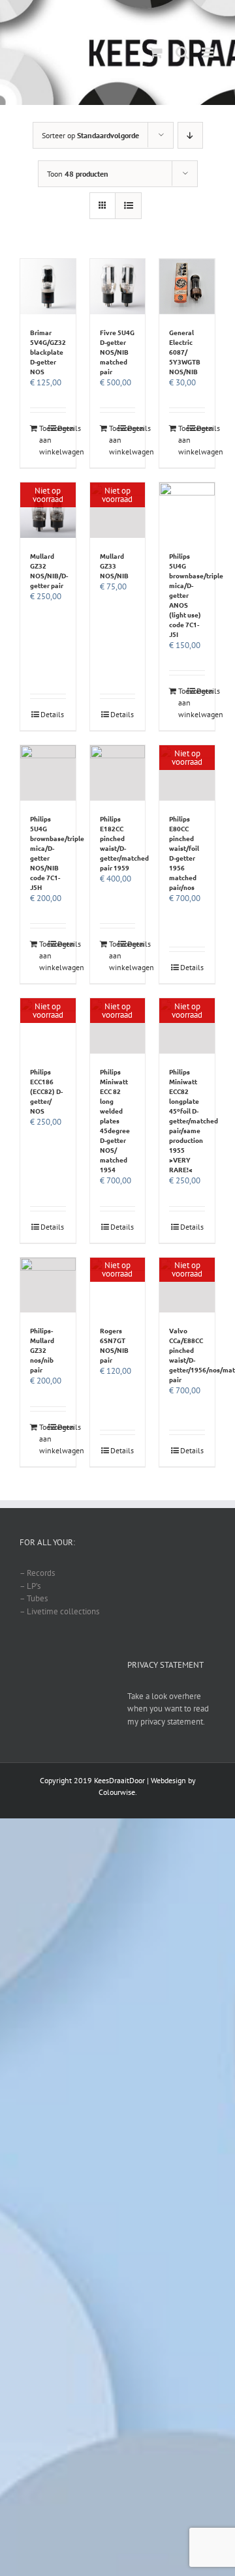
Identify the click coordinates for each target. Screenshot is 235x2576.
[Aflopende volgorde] (190, 135)
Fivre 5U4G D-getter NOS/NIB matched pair (117, 352)
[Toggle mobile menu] (209, 52)
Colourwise (117, 1792)
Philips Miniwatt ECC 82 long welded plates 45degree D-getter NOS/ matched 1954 (115, 1120)
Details (62, 428)
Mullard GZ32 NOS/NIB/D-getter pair (49, 570)
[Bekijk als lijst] (128, 206)
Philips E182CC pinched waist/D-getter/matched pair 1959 (124, 843)
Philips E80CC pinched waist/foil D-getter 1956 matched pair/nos (184, 853)
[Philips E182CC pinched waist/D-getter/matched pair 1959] (118, 773)
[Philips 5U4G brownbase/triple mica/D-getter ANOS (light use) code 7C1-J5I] (187, 510)
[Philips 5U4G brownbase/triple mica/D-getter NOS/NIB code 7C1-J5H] (48, 773)
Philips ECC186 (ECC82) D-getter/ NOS (46, 1091)
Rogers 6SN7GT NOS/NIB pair (114, 1345)
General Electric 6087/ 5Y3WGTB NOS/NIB (185, 352)
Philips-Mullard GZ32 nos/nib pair (42, 1350)
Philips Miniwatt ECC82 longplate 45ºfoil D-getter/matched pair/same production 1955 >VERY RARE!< (194, 1120)
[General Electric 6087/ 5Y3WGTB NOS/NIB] (187, 287)
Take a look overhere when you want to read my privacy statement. (168, 1709)
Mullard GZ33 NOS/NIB (114, 566)
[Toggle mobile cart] (156, 52)
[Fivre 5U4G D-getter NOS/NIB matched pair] (118, 287)
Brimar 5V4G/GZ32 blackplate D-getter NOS (48, 352)
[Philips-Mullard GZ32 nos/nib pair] (48, 1285)
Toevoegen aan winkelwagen (43, 440)
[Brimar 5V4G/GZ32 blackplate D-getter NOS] (48, 287)
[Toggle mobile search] (182, 52)
